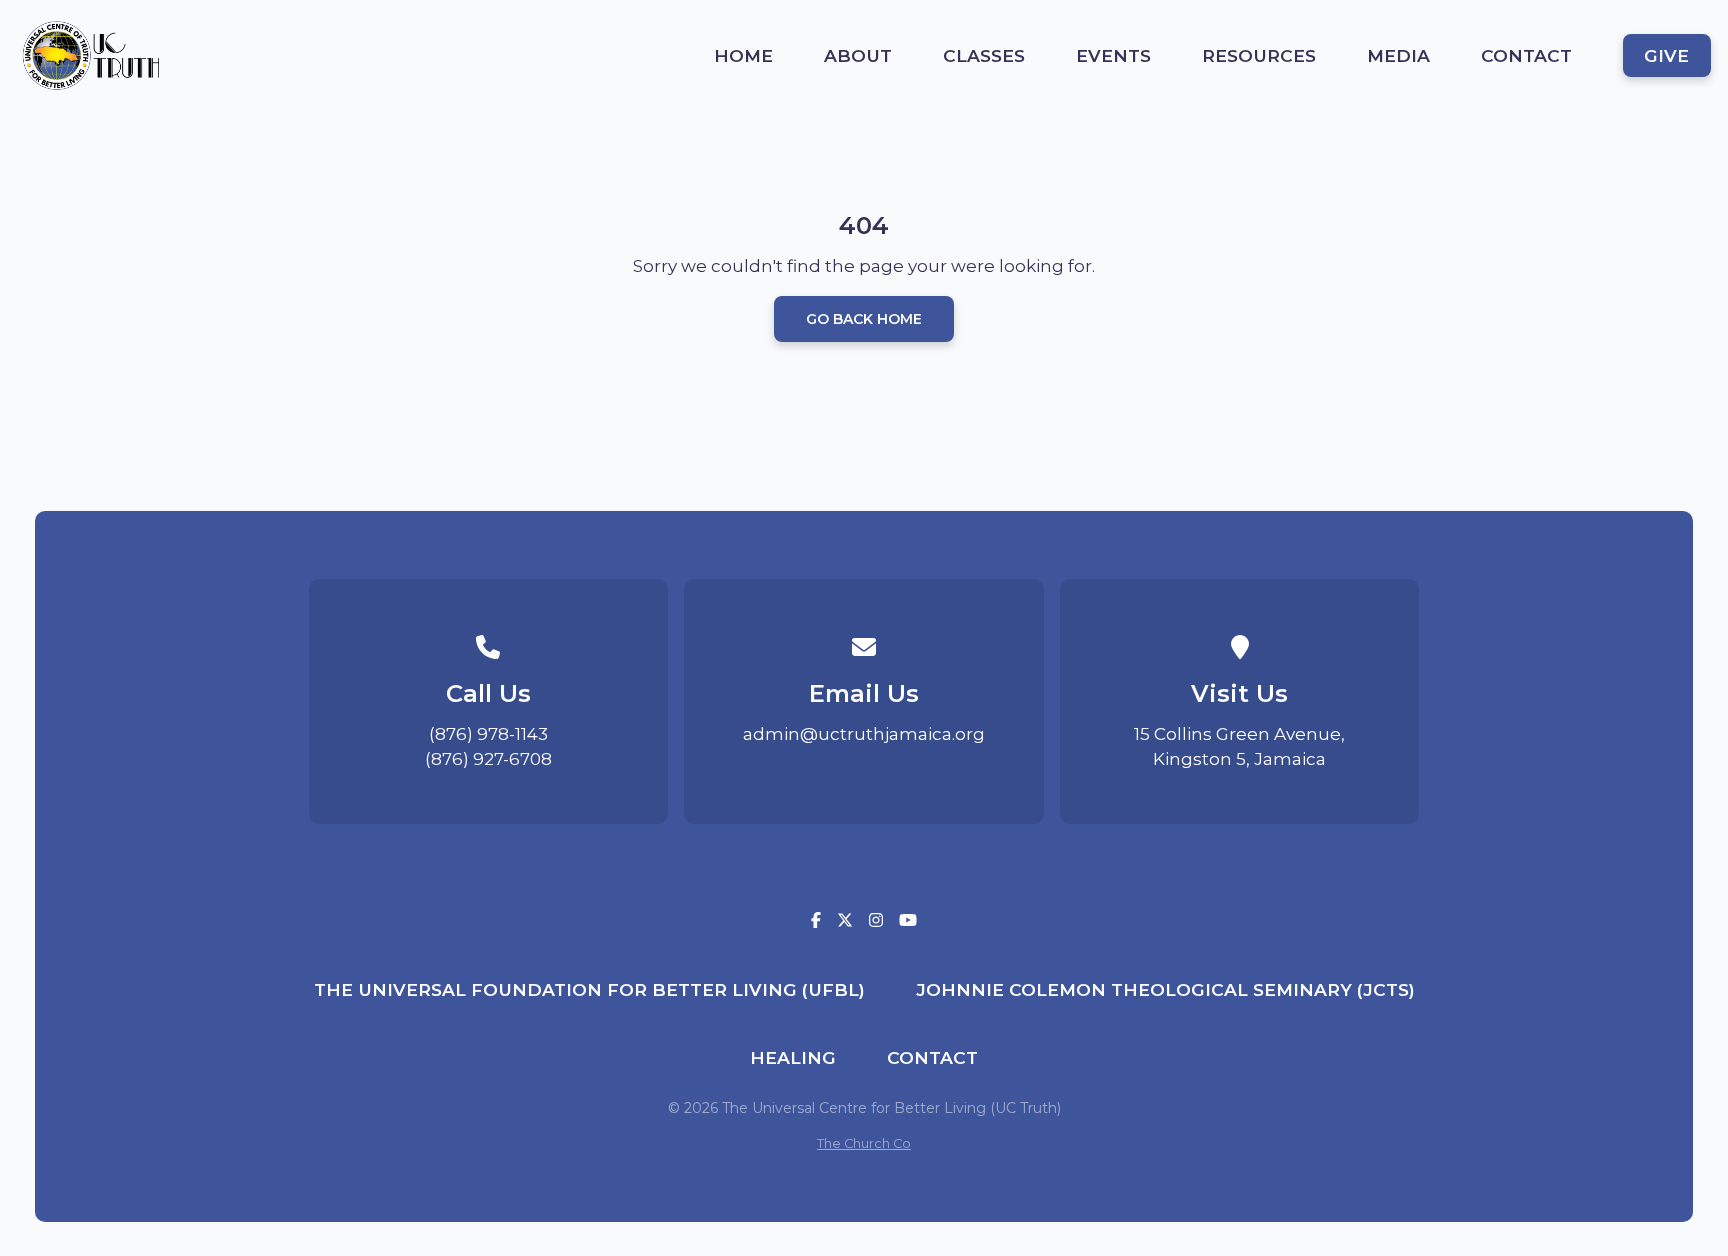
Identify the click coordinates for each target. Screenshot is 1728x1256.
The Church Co (864, 1143)
